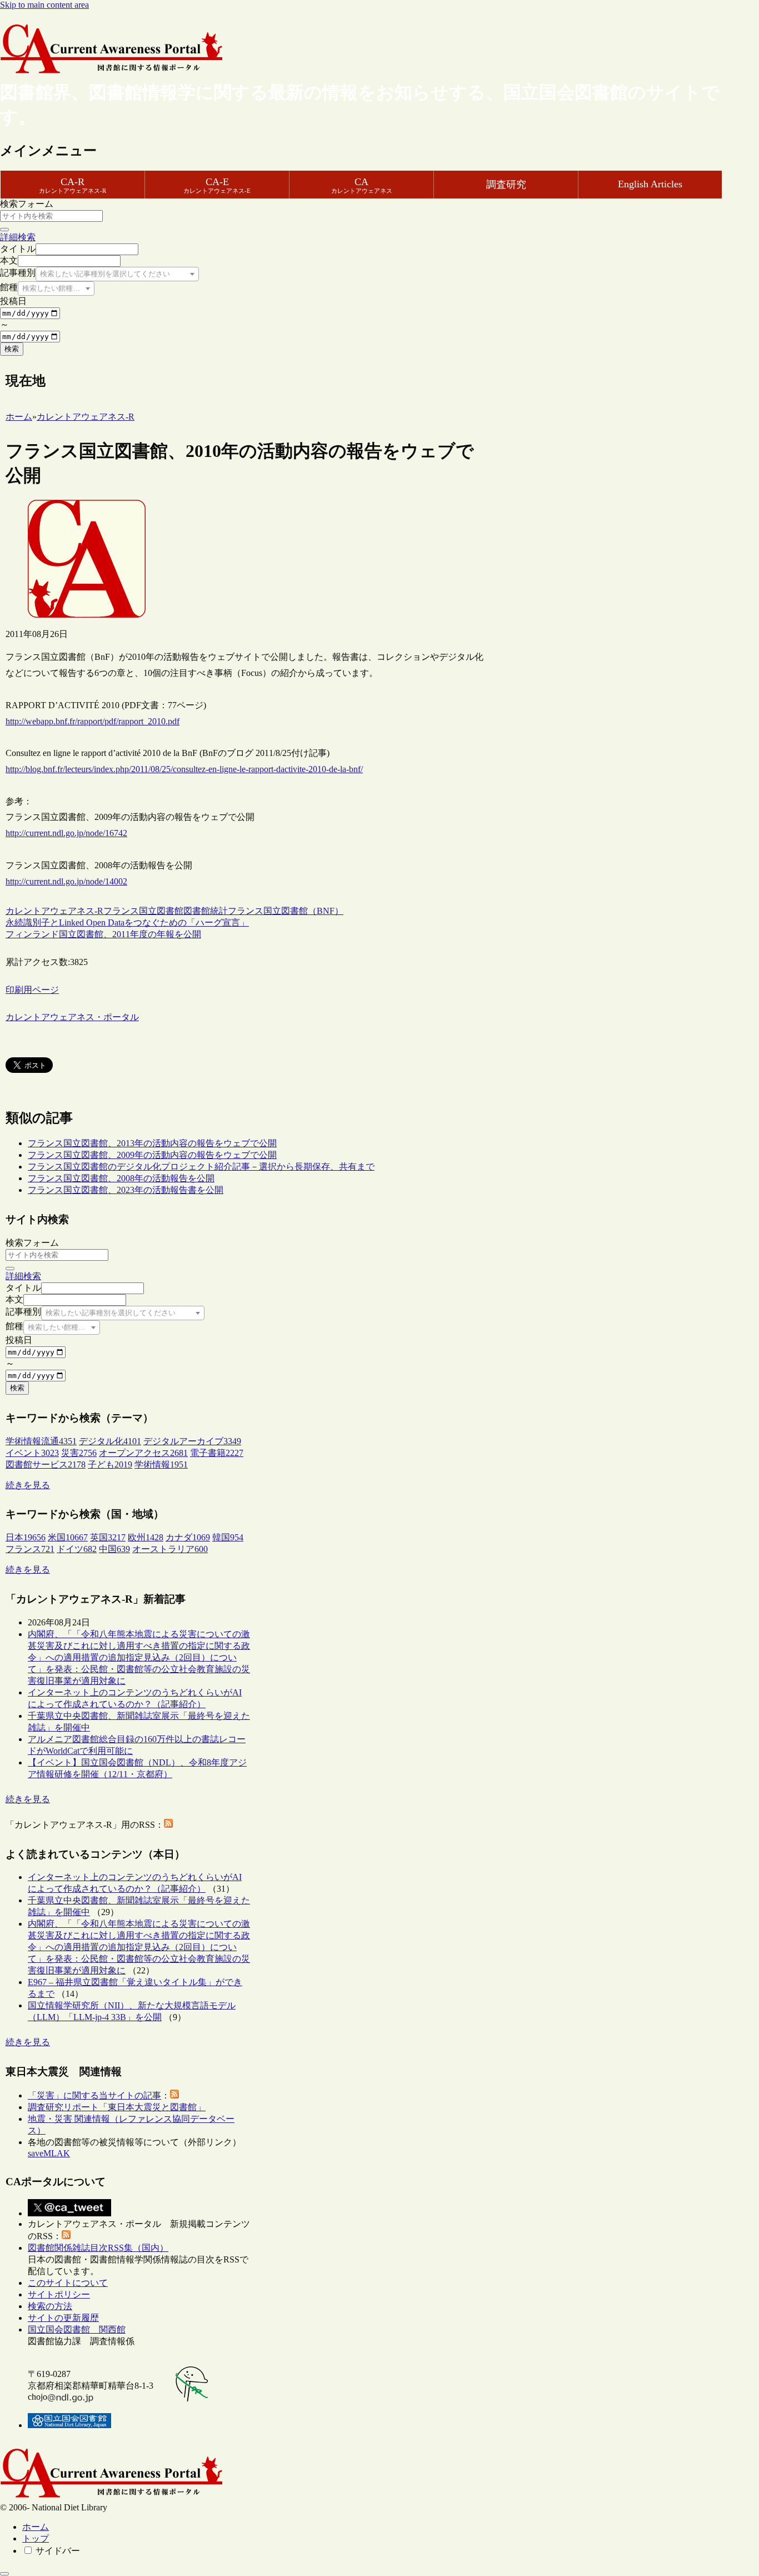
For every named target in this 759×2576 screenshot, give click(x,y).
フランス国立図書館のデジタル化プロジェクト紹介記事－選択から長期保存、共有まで (201, 1167)
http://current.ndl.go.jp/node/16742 (66, 833)
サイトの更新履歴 (63, 2318)
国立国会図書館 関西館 (77, 2329)
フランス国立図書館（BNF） (286, 911)
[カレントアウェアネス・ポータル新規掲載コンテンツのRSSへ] (66, 2236)
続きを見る (28, 1485)
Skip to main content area (44, 5)
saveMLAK (49, 2153)
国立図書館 (161, 911)
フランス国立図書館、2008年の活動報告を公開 (121, 1178)
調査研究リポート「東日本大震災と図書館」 (117, 2107)
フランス (121, 911)
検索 (12, 349)
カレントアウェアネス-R (54, 911)
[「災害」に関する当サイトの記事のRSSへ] (174, 2095)
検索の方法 (50, 2306)
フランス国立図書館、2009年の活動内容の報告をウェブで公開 (152, 1155)
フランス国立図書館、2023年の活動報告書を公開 (126, 1190)
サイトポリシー (59, 2294)
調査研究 (506, 185)
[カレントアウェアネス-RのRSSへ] (168, 1825)
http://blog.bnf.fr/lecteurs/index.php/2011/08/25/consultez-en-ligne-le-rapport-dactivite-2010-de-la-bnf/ (184, 769)
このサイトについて (68, 2283)
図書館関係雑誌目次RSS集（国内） (98, 2248)
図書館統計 (206, 911)
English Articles (650, 184)
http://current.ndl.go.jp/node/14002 (66, 881)
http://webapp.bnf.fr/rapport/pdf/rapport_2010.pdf (93, 721)
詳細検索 (18, 237)
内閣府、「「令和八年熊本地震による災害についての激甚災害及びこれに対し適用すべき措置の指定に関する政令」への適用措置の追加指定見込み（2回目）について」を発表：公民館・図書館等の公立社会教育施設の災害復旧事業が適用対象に (139, 1657)
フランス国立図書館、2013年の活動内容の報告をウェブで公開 (152, 1143)
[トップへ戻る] (4, 2574)
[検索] (4, 230)
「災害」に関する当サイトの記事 (94, 2095)
